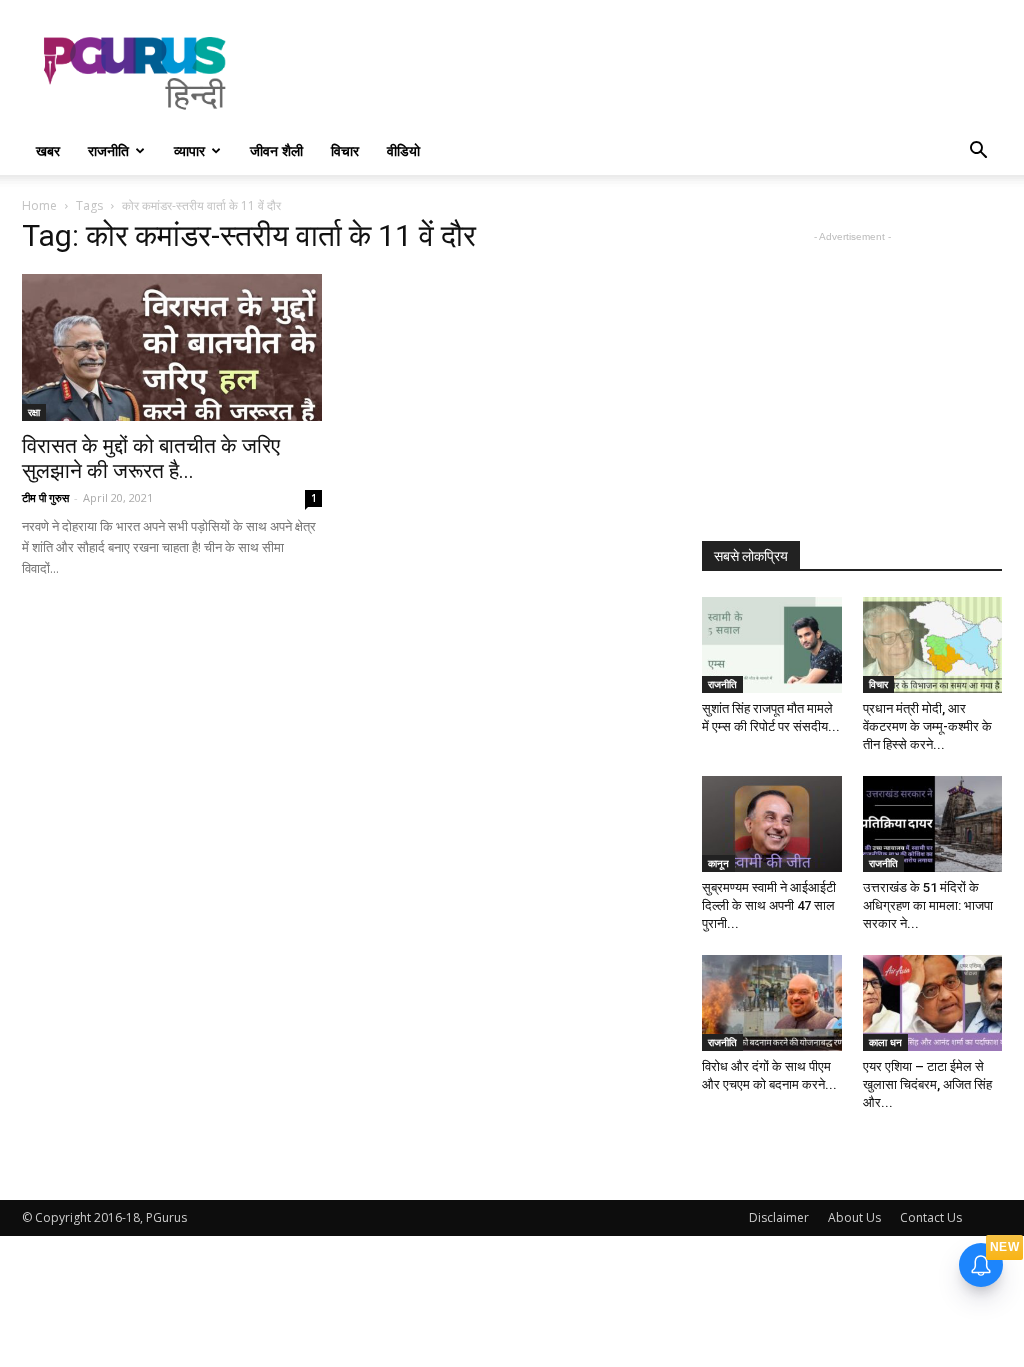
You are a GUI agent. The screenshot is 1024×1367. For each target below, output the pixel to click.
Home (39, 205)
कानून (718, 863)
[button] (978, 152)
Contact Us (931, 1217)
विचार (345, 150)
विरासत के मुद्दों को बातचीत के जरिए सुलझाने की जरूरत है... (151, 458)
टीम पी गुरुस (45, 497)
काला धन (885, 1042)
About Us (854, 1217)
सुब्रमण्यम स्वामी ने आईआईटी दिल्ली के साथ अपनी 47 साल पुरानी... (769, 905)
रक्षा (34, 412)
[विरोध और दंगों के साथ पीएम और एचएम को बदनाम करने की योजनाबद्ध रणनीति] (772, 1003)
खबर (48, 150)
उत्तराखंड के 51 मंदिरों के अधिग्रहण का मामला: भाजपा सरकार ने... (928, 905)
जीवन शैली (276, 150)
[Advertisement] (638, 73)
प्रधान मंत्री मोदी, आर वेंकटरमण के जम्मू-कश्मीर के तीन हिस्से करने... (927, 726)
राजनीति (108, 150)
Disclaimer (779, 1217)
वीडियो (403, 150)
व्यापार (189, 150)
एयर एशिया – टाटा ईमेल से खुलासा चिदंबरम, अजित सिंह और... (927, 1084)
